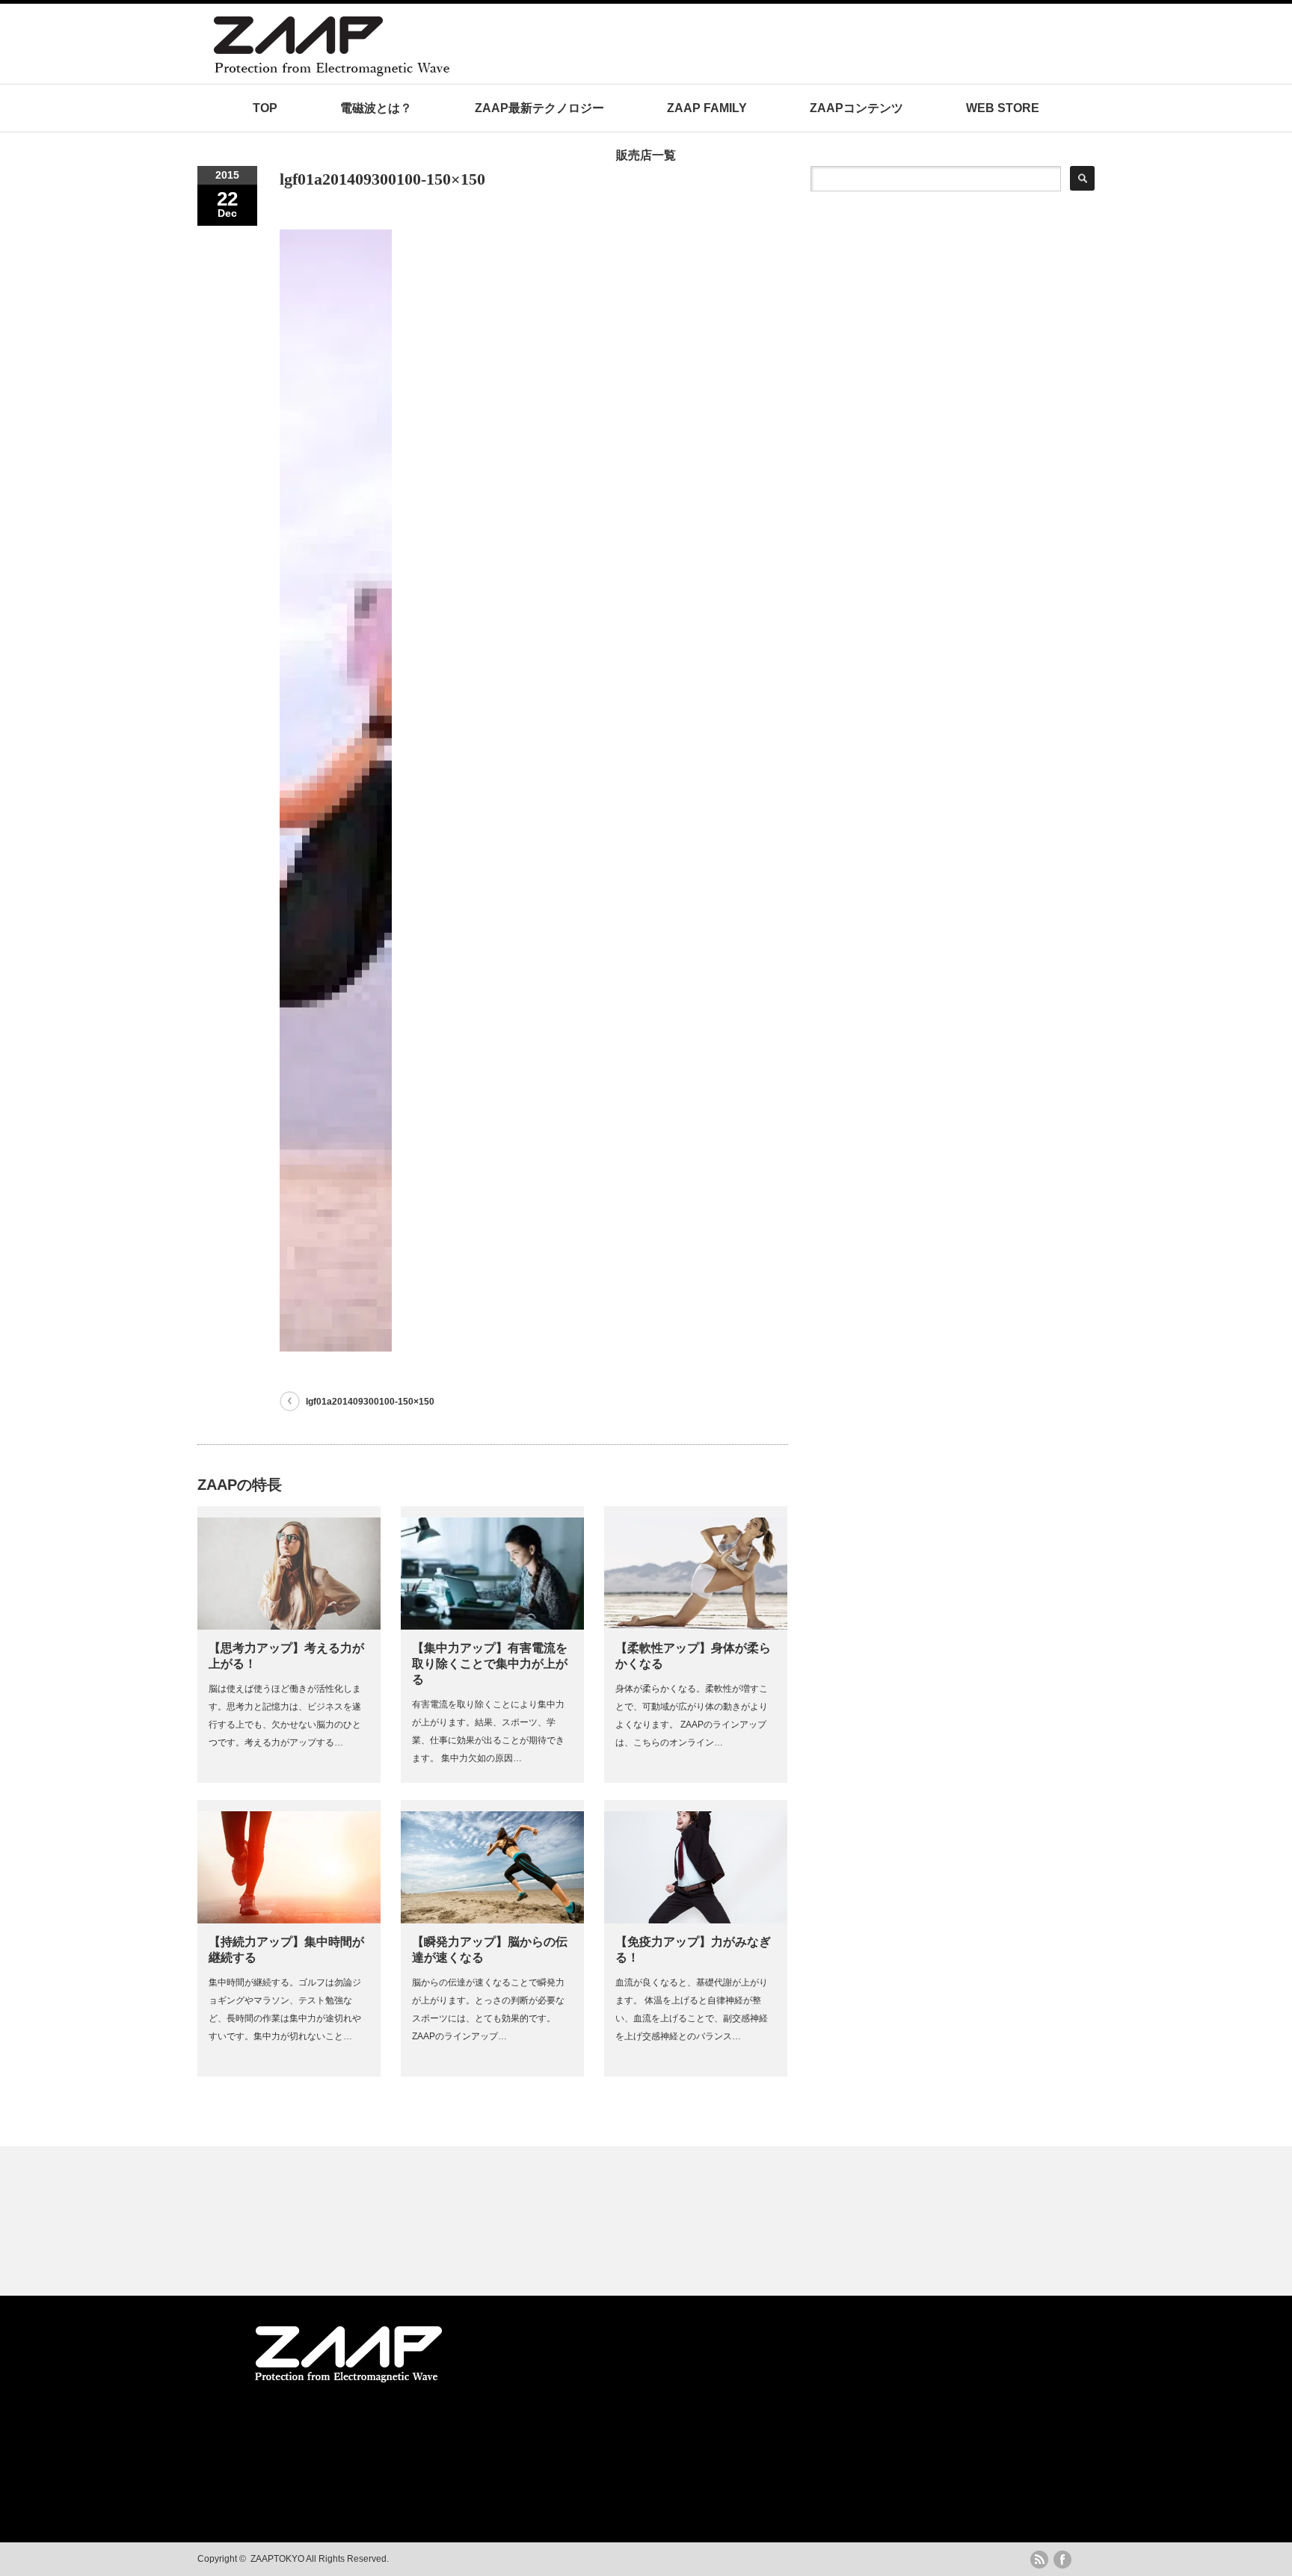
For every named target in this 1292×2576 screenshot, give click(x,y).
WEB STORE (1003, 108)
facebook (1062, 2560)
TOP (265, 108)
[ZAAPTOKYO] (478, 72)
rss (1039, 2560)
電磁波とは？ (376, 108)
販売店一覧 (646, 155)
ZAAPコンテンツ (856, 108)
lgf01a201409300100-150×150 (370, 1402)
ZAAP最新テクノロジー (539, 108)
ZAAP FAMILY (707, 108)
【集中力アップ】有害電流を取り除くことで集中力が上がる (490, 1664)
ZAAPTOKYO (277, 2559)
